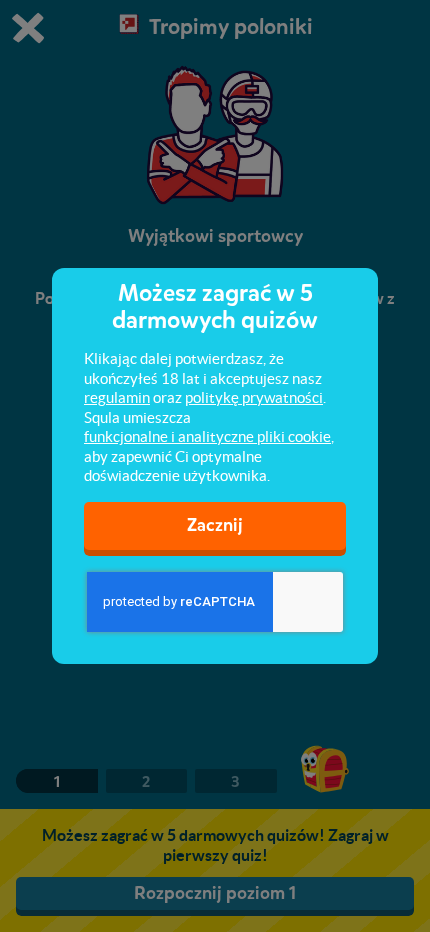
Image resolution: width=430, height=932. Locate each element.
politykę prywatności (254, 397)
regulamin (117, 397)
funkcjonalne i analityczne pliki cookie (207, 436)
